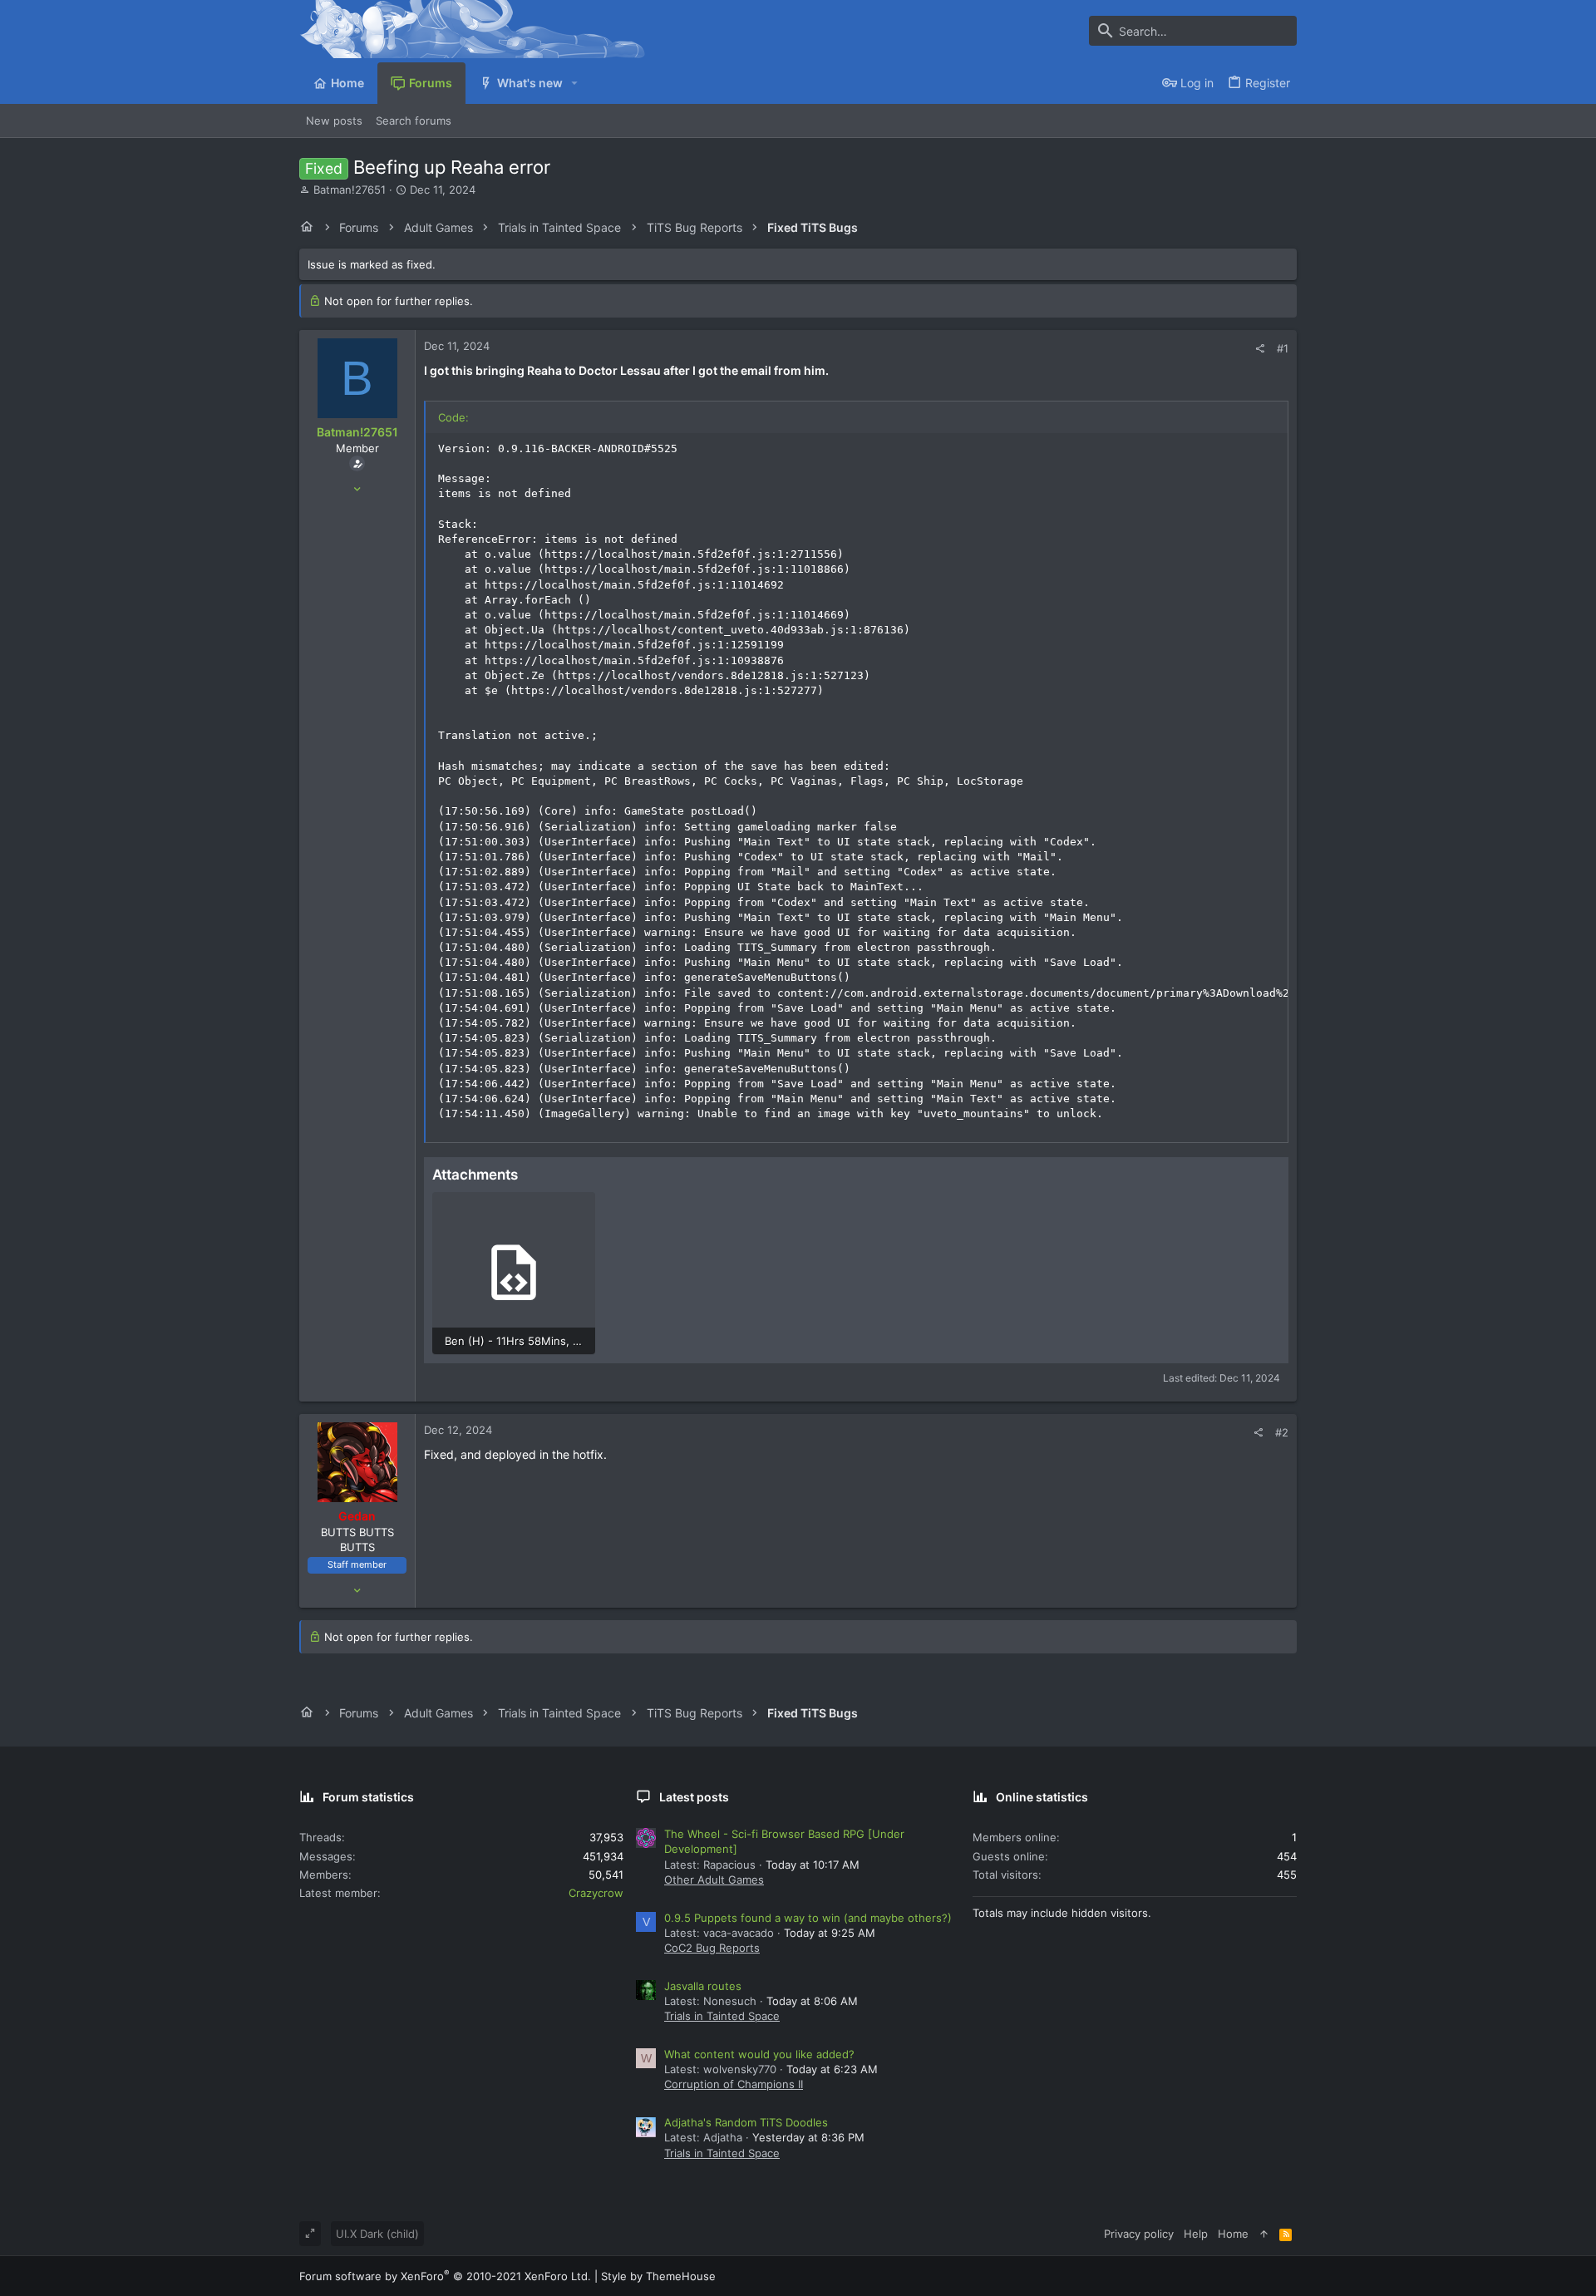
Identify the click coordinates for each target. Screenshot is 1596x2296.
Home (1233, 2234)
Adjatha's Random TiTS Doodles (746, 2122)
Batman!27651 (350, 190)
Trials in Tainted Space (722, 2016)
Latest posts (694, 1797)
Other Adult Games (714, 1880)
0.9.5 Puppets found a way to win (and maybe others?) (808, 1918)
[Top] (1264, 2234)
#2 (1282, 1432)
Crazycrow (596, 1893)
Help (1196, 2234)
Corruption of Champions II (734, 2084)
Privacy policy (1139, 2234)
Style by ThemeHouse (658, 2276)
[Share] (1260, 349)
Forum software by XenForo (445, 2276)
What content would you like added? (759, 2054)
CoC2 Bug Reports (712, 1948)
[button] (575, 83)
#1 (1283, 348)
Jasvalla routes (703, 1986)
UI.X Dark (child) (377, 2234)
